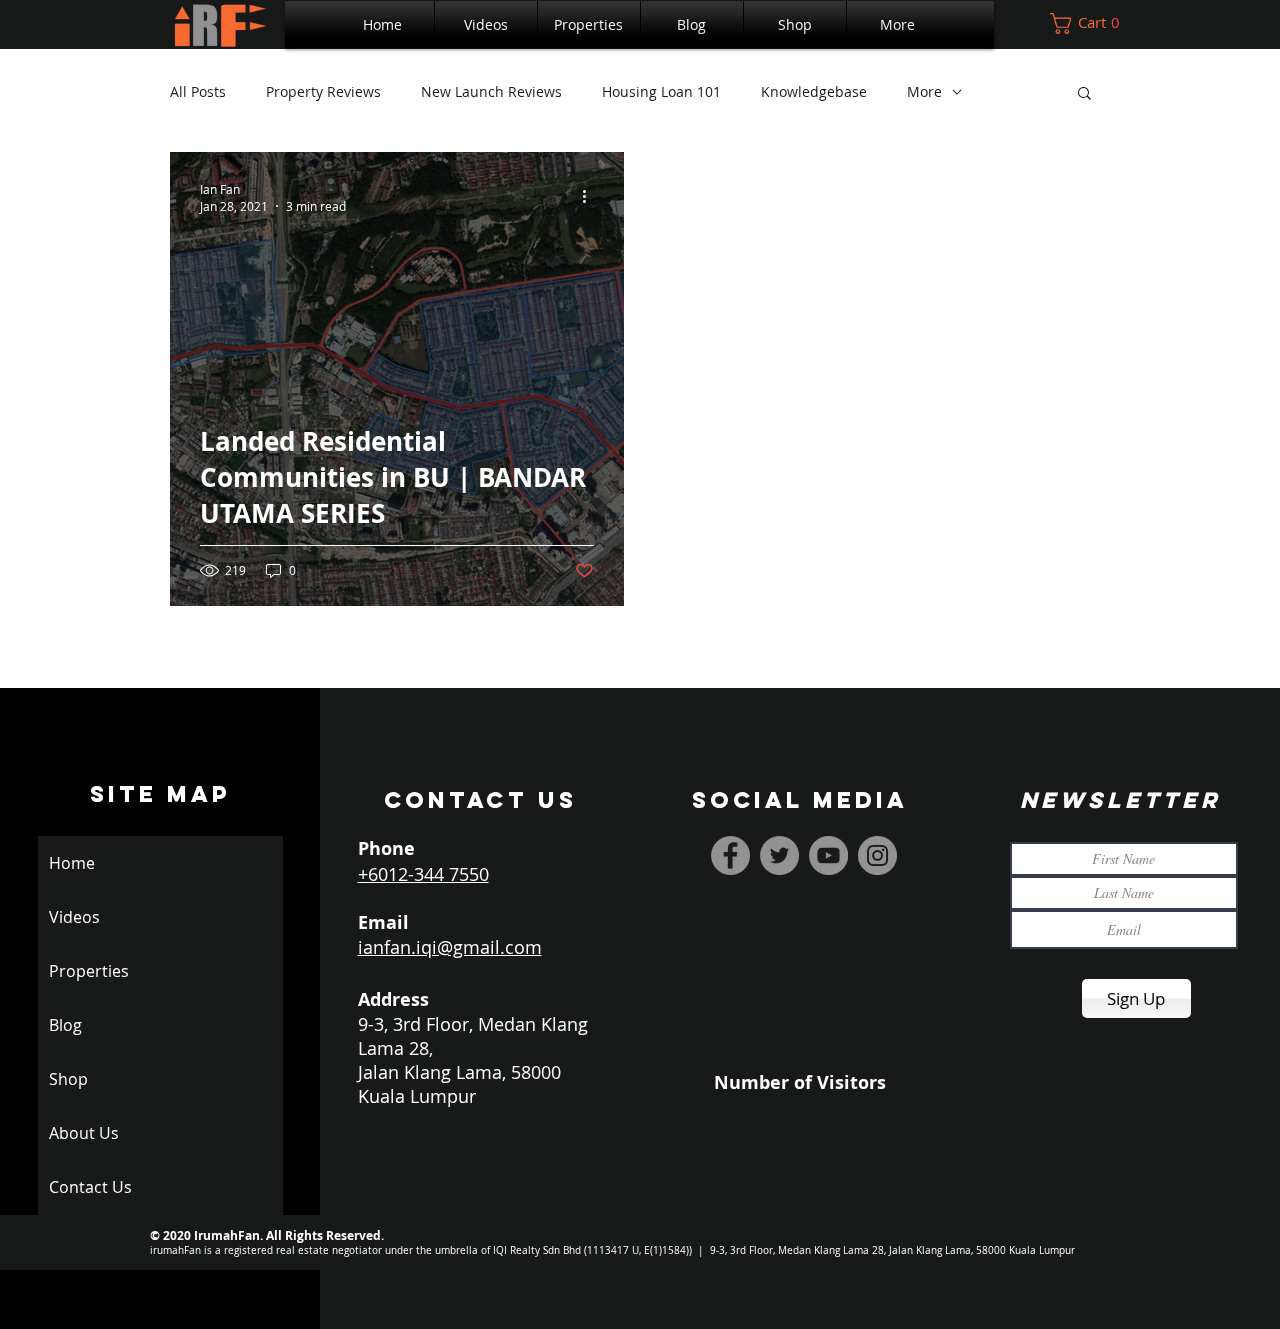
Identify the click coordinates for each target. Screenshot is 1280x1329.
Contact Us (90, 1187)
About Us (84, 1133)
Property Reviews (323, 91)
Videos (74, 917)
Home (72, 863)
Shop (68, 1079)
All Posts (198, 91)
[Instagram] (877, 855)
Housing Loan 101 (661, 91)
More (924, 91)
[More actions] (591, 197)
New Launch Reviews (491, 91)
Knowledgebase (814, 91)
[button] (589, 24)
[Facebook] (730, 855)
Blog (65, 1025)
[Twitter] (779, 855)
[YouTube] (828, 855)
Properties (89, 971)
